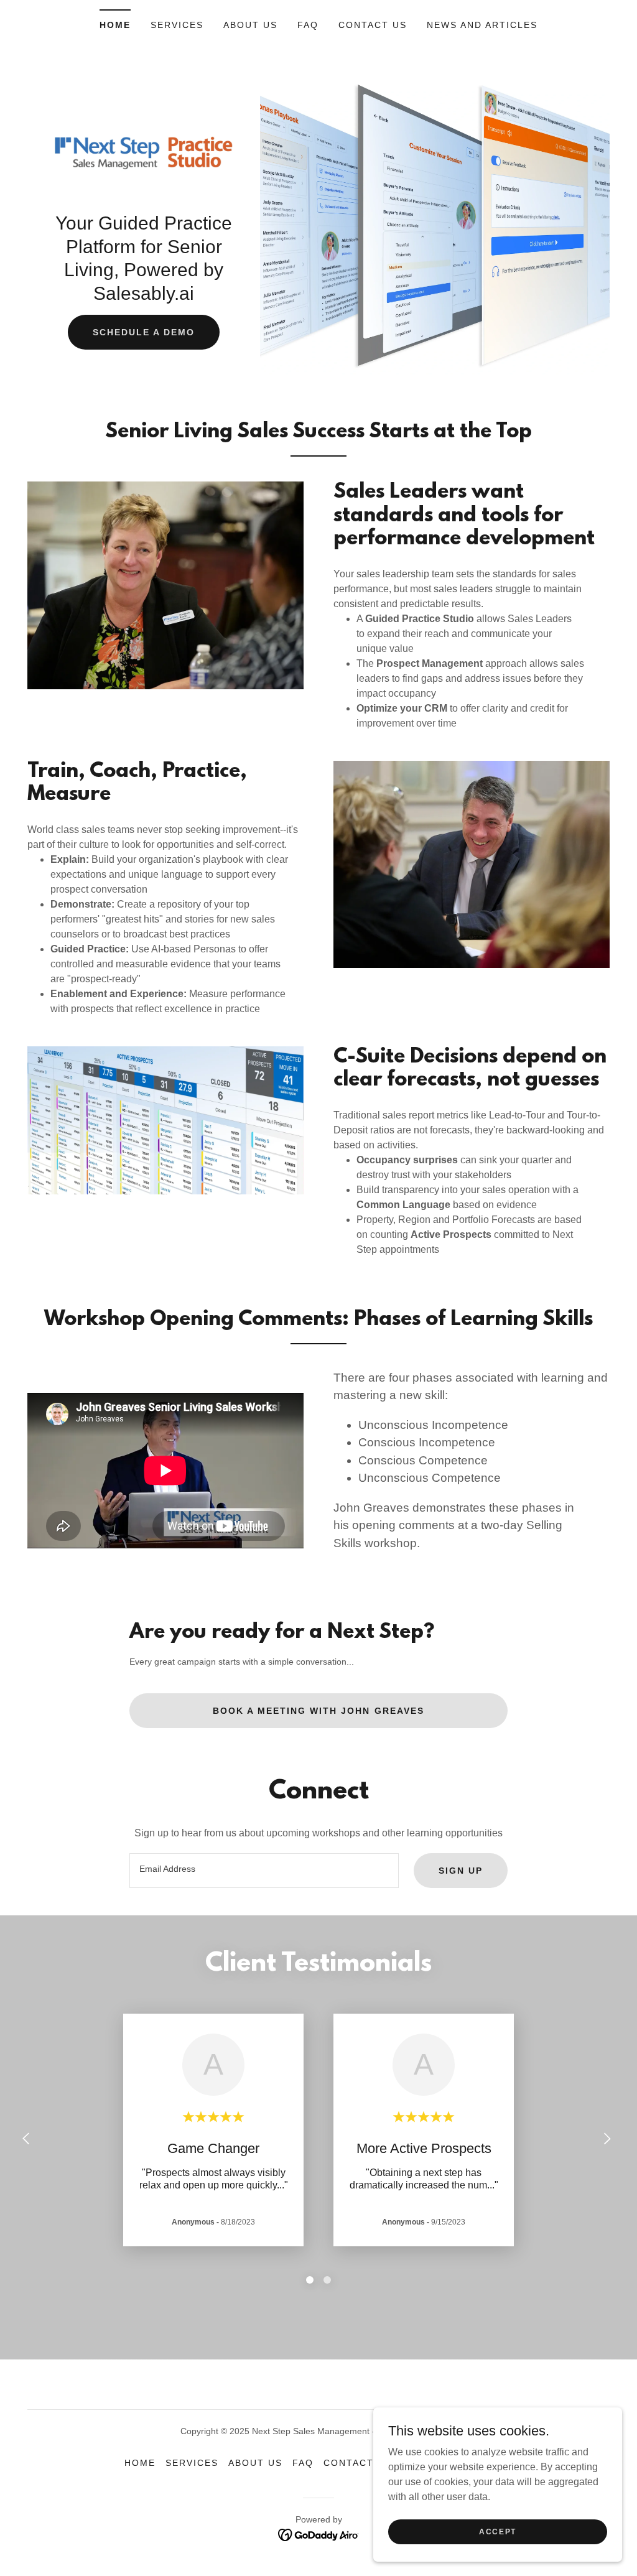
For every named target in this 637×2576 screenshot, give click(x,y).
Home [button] (140, 2463)
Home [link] (115, 25)
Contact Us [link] (373, 25)
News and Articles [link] (482, 25)
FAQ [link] (308, 25)
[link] (144, 152)
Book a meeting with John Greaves (318, 1711)
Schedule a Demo (144, 332)
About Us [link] (250, 25)
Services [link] (177, 25)
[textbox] (264, 1871)
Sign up (461, 1871)
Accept (498, 2531)
